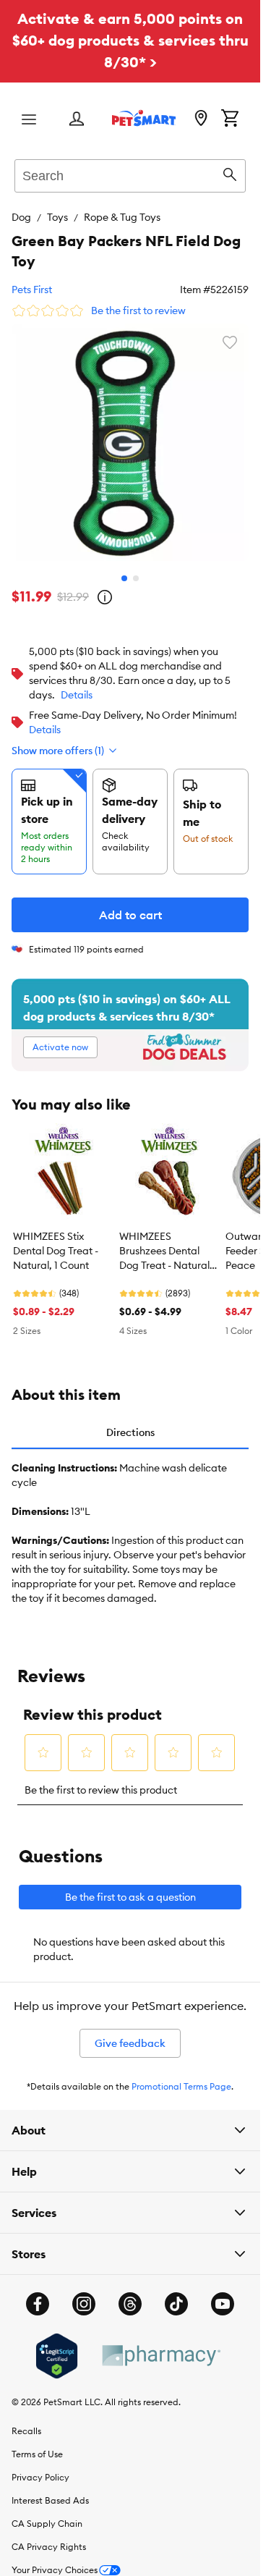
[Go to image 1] (124, 578)
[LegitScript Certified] (57, 2356)
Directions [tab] (130, 1432)
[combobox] (130, 174)
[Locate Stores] (201, 119)
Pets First (32, 290)
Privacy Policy (40, 2477)
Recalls (26, 2431)
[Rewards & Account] (77, 120)
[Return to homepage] (144, 118)
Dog (21, 217)
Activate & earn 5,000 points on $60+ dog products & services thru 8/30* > (130, 40)
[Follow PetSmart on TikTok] (176, 2304)
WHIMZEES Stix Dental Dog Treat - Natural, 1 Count (56, 1251)
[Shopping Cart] (230, 119)
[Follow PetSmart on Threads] (130, 2304)
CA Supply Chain (47, 2524)
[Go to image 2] (136, 578)
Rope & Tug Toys (122, 217)
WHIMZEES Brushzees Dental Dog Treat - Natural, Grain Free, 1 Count (166, 1251)
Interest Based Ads (50, 2500)
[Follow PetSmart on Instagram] (84, 2304)
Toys (57, 217)
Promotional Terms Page (181, 2086)
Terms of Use (37, 2454)
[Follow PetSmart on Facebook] (38, 2304)
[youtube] (223, 2304)
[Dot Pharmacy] (160, 2356)
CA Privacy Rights (49, 2547)
